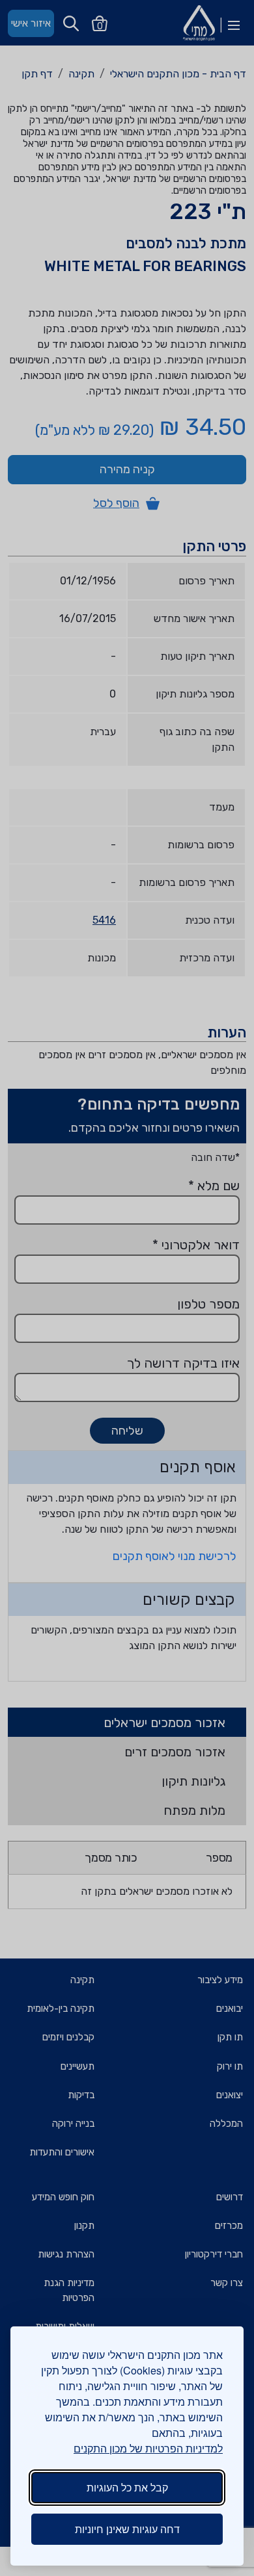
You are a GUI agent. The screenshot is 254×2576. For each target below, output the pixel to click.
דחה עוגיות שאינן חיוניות (127, 2529)
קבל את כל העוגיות (127, 2487)
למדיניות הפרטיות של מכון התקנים (148, 2448)
